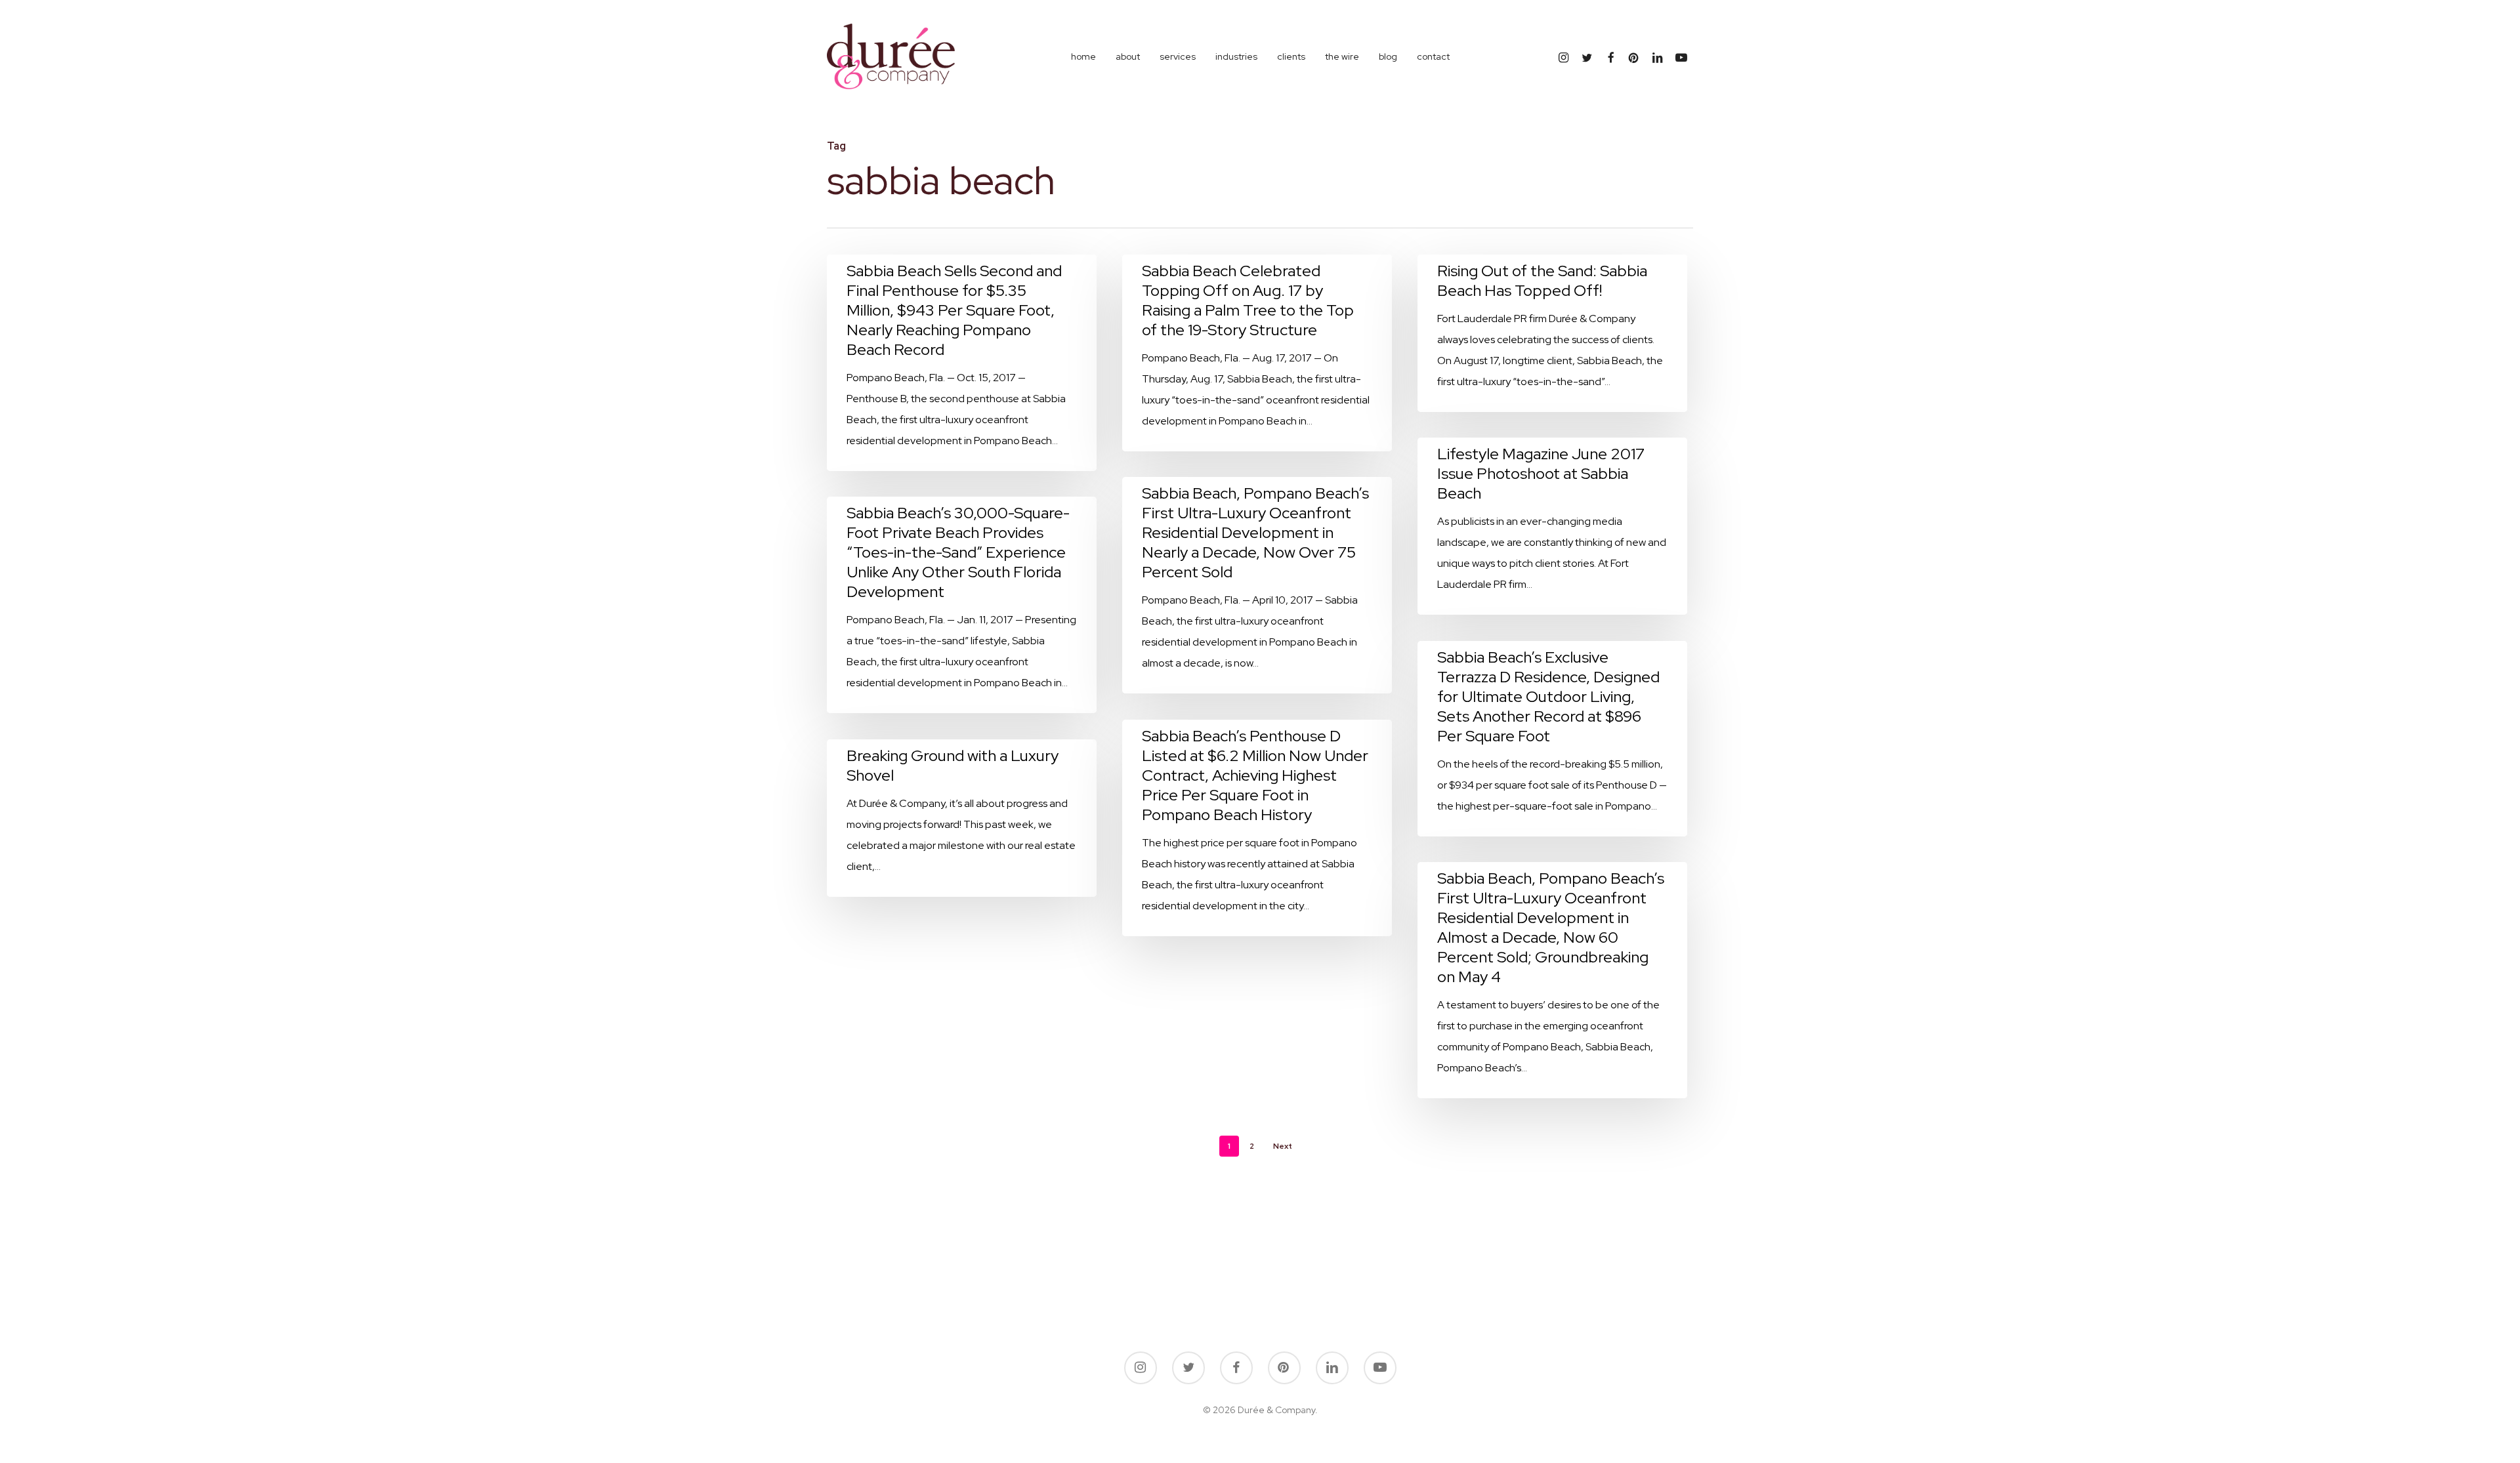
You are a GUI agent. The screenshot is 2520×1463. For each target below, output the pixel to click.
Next (1283, 1146)
